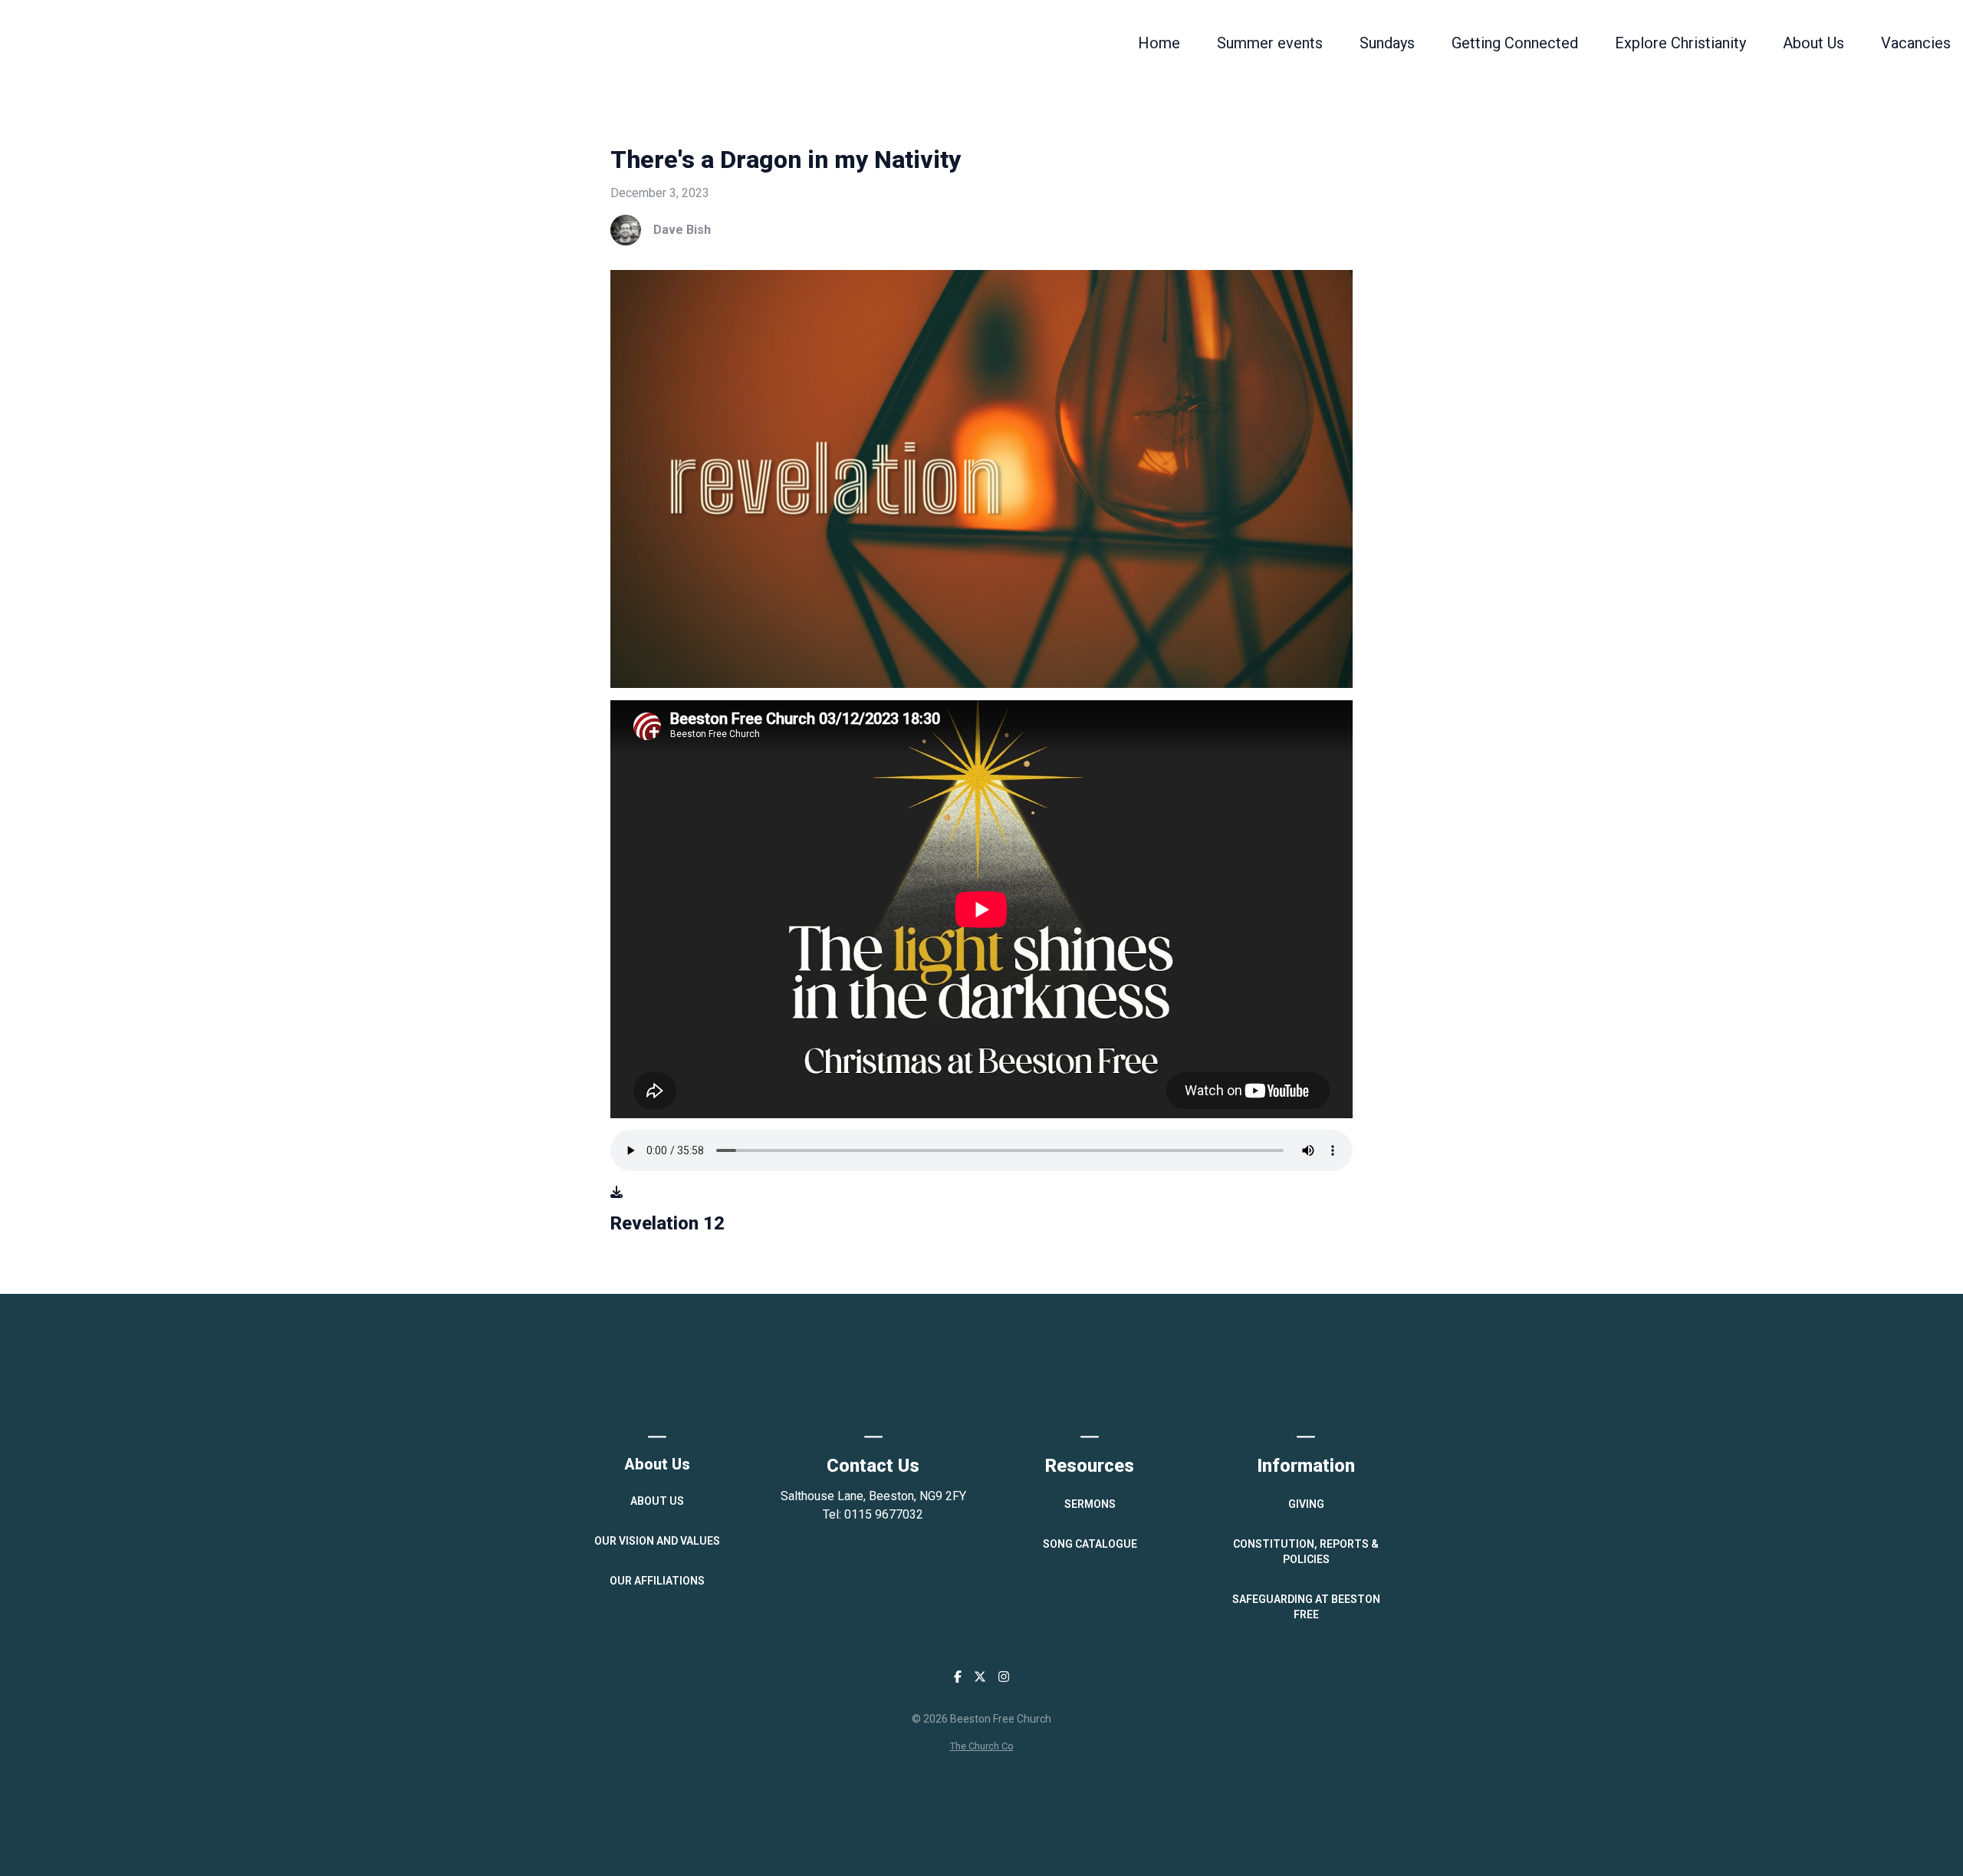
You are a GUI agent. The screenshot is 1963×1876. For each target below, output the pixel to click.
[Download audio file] (617, 1193)
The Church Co (982, 1746)
